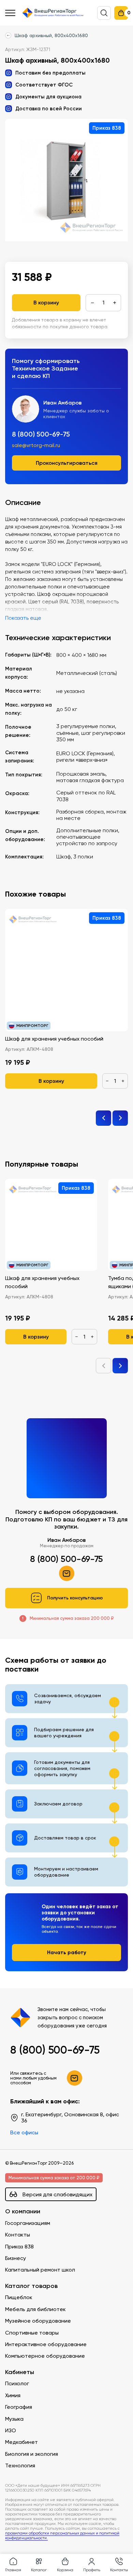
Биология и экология (32, 2454)
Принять (34, 2540)
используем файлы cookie (52, 2510)
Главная (13, 2570)
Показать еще (23, 618)
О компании (23, 2211)
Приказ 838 (19, 2247)
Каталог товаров (31, 2286)
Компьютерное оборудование (45, 2356)
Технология (20, 2466)
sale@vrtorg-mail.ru (36, 445)
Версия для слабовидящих (57, 2194)
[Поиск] (104, 13)
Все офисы (24, 2132)
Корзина (65, 2570)
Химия (13, 2395)
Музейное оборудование (38, 2321)
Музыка (14, 2419)
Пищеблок (19, 2297)
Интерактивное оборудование (46, 2344)
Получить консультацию (75, 1598)
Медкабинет (21, 2442)
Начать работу (67, 1952)
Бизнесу (16, 2258)
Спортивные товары (32, 2333)
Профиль (92, 2570)
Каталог (39, 2570)
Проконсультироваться (67, 463)
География (19, 2407)
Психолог (17, 2383)
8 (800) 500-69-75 (41, 434)
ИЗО (11, 2430)
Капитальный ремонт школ (40, 2270)
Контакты (18, 2235)
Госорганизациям (28, 2223)
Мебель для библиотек (35, 2309)
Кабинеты (20, 2372)
